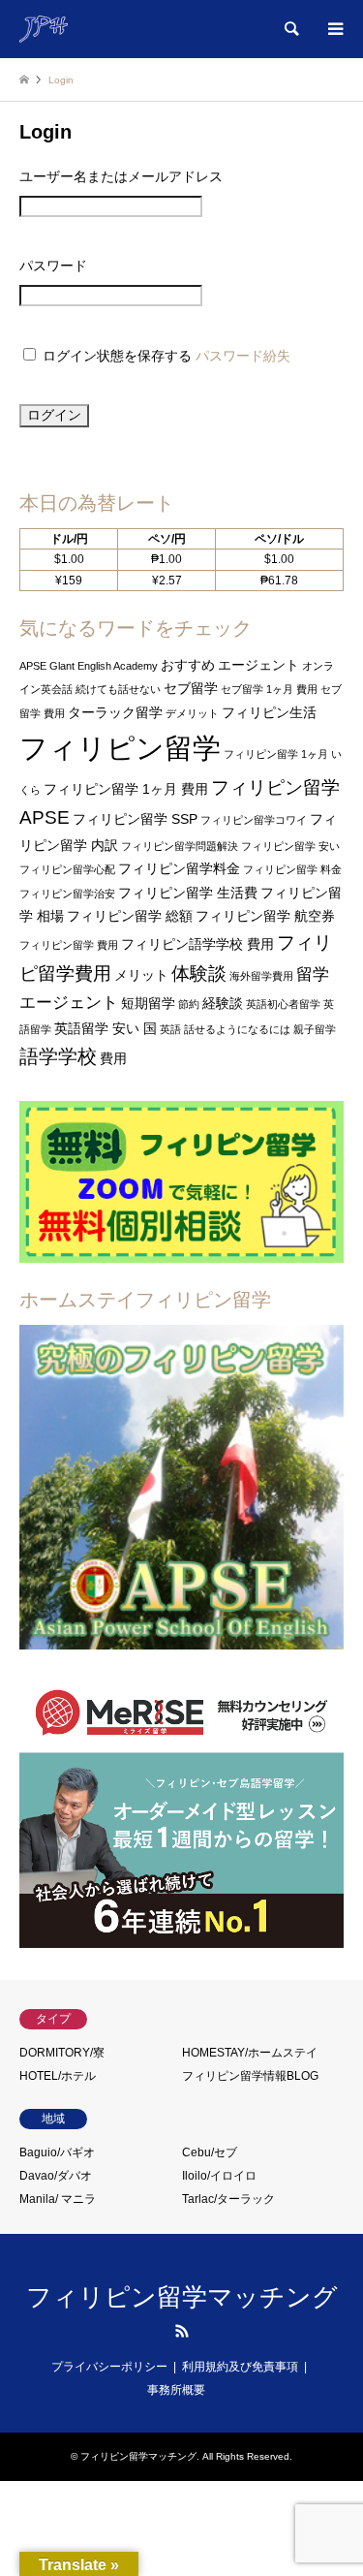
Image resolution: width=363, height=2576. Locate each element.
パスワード (53, 266)
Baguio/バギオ (57, 2152)
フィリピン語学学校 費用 (197, 944)
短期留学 (148, 1003)
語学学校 (58, 1056)
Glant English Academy (104, 666)
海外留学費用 (261, 976)
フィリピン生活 (269, 712)
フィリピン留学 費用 (69, 945)
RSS (182, 2331)
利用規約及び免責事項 (240, 2367)
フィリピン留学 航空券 (265, 916)
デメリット (192, 713)
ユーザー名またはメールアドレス (121, 176)
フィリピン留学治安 (67, 894)
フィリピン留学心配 (67, 869)
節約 (189, 1004)
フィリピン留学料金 (179, 868)
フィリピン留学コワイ (254, 820)
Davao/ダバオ (56, 2176)
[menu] (334, 29)
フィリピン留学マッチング (182, 2297)
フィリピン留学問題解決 (180, 846)
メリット (141, 975)
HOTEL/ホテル (58, 2076)
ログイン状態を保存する (117, 356)
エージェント (258, 665)
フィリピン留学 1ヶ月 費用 (126, 789)
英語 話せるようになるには (225, 1029)
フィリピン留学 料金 (292, 869)
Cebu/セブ (210, 2152)
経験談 (223, 1003)
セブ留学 (191, 688)
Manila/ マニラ (58, 2199)
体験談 (199, 974)
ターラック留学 (115, 712)
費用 (113, 1058)
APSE (33, 666)
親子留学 (315, 1029)
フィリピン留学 (120, 748)
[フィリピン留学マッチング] (44, 29)
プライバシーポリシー (109, 2367)
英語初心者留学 (283, 1004)
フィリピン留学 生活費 (188, 893)
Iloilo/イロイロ (219, 2176)
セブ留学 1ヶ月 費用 (269, 689)
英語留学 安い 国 (106, 1028)
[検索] (290, 29)
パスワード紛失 (243, 356)
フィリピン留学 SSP (135, 819)
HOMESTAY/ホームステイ (250, 2053)
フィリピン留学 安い (290, 846)
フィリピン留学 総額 (130, 916)
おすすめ (188, 665)
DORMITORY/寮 (62, 2053)
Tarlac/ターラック (228, 2199)
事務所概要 (176, 2390)
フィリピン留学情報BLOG (250, 2076)
